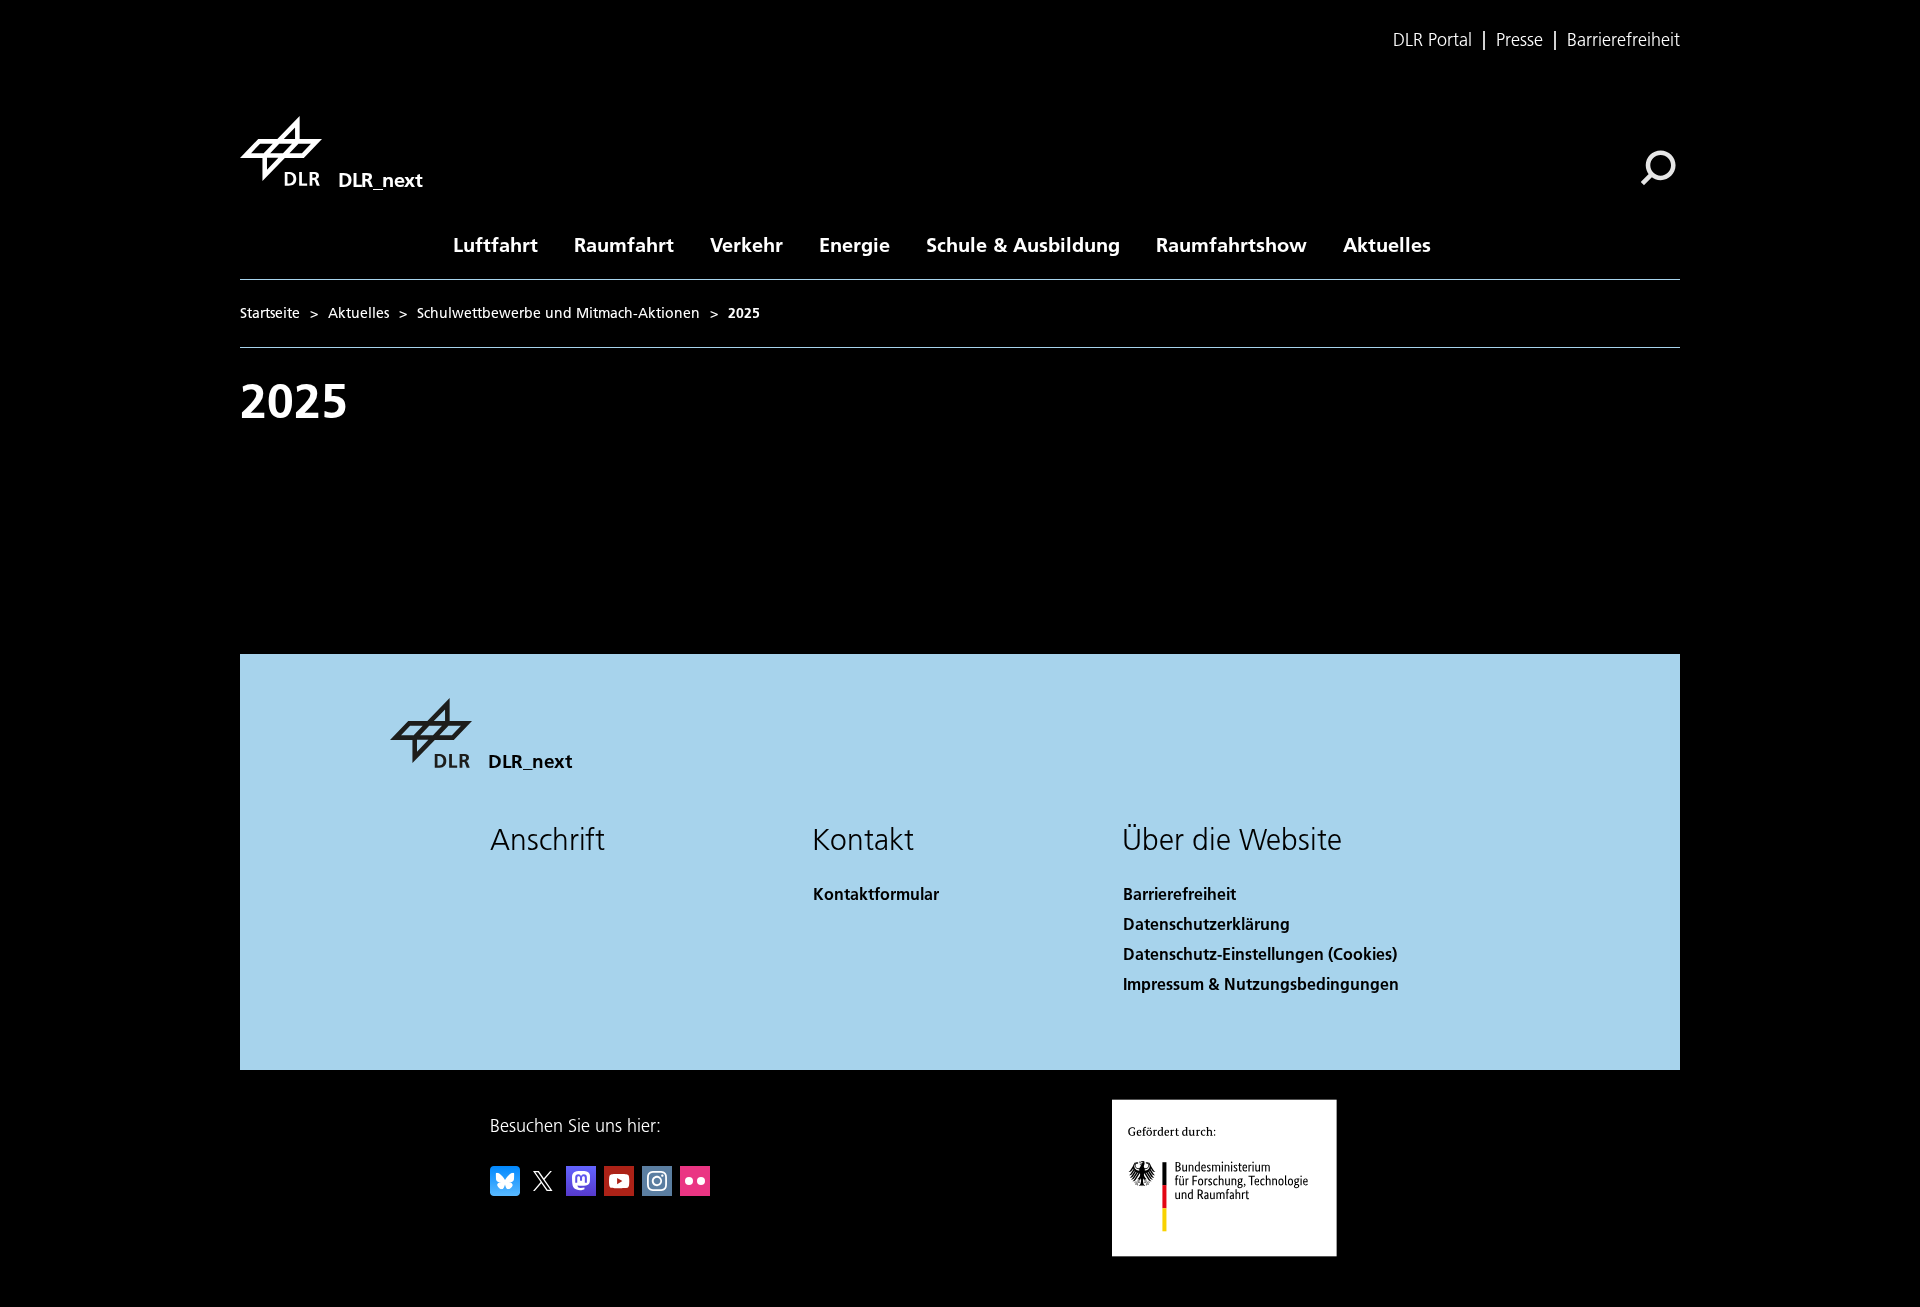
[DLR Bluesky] (505, 1189)
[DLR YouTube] (619, 1189)
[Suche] (1660, 166)
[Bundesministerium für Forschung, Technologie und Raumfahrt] (1238, 1251)
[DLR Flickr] (695, 1189)
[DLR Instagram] (657, 1189)
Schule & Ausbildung (1023, 244)
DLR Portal (1432, 40)
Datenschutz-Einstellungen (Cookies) (1260, 953)
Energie (854, 244)
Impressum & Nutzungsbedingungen (1261, 983)
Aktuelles (1387, 244)
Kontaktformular (876, 893)
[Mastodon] (581, 1189)
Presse (1519, 40)
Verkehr (746, 244)
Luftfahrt (495, 244)
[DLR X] (543, 1189)
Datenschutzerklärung (1206, 923)
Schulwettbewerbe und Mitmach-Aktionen (558, 313)
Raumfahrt (624, 244)
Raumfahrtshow (1231, 244)
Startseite (270, 313)
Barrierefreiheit (1623, 40)
